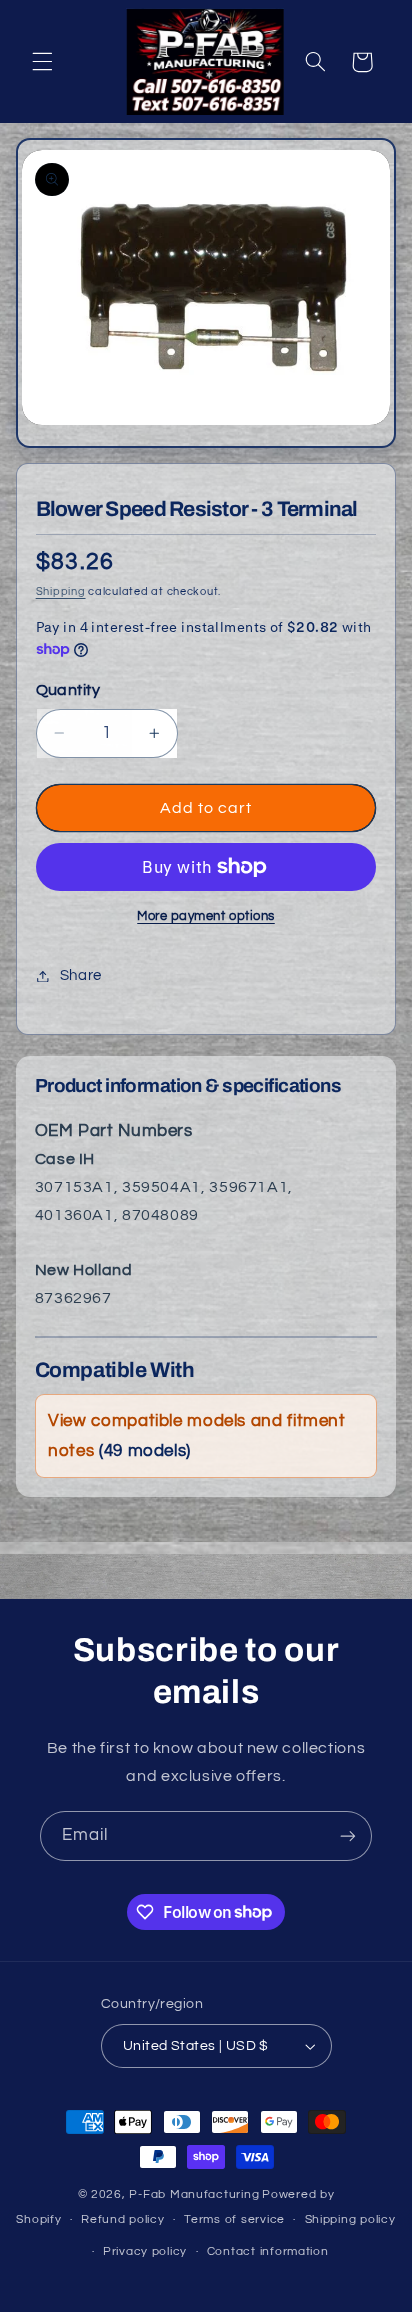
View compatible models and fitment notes (196, 1436)
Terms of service (234, 2219)
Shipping (61, 591)
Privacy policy (145, 2251)
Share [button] (81, 975)
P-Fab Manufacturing (194, 2194)
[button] (42, 62)
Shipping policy (350, 2219)
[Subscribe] (348, 1835)
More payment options (206, 916)
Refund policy (123, 2219)
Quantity (68, 690)
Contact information (268, 2251)
